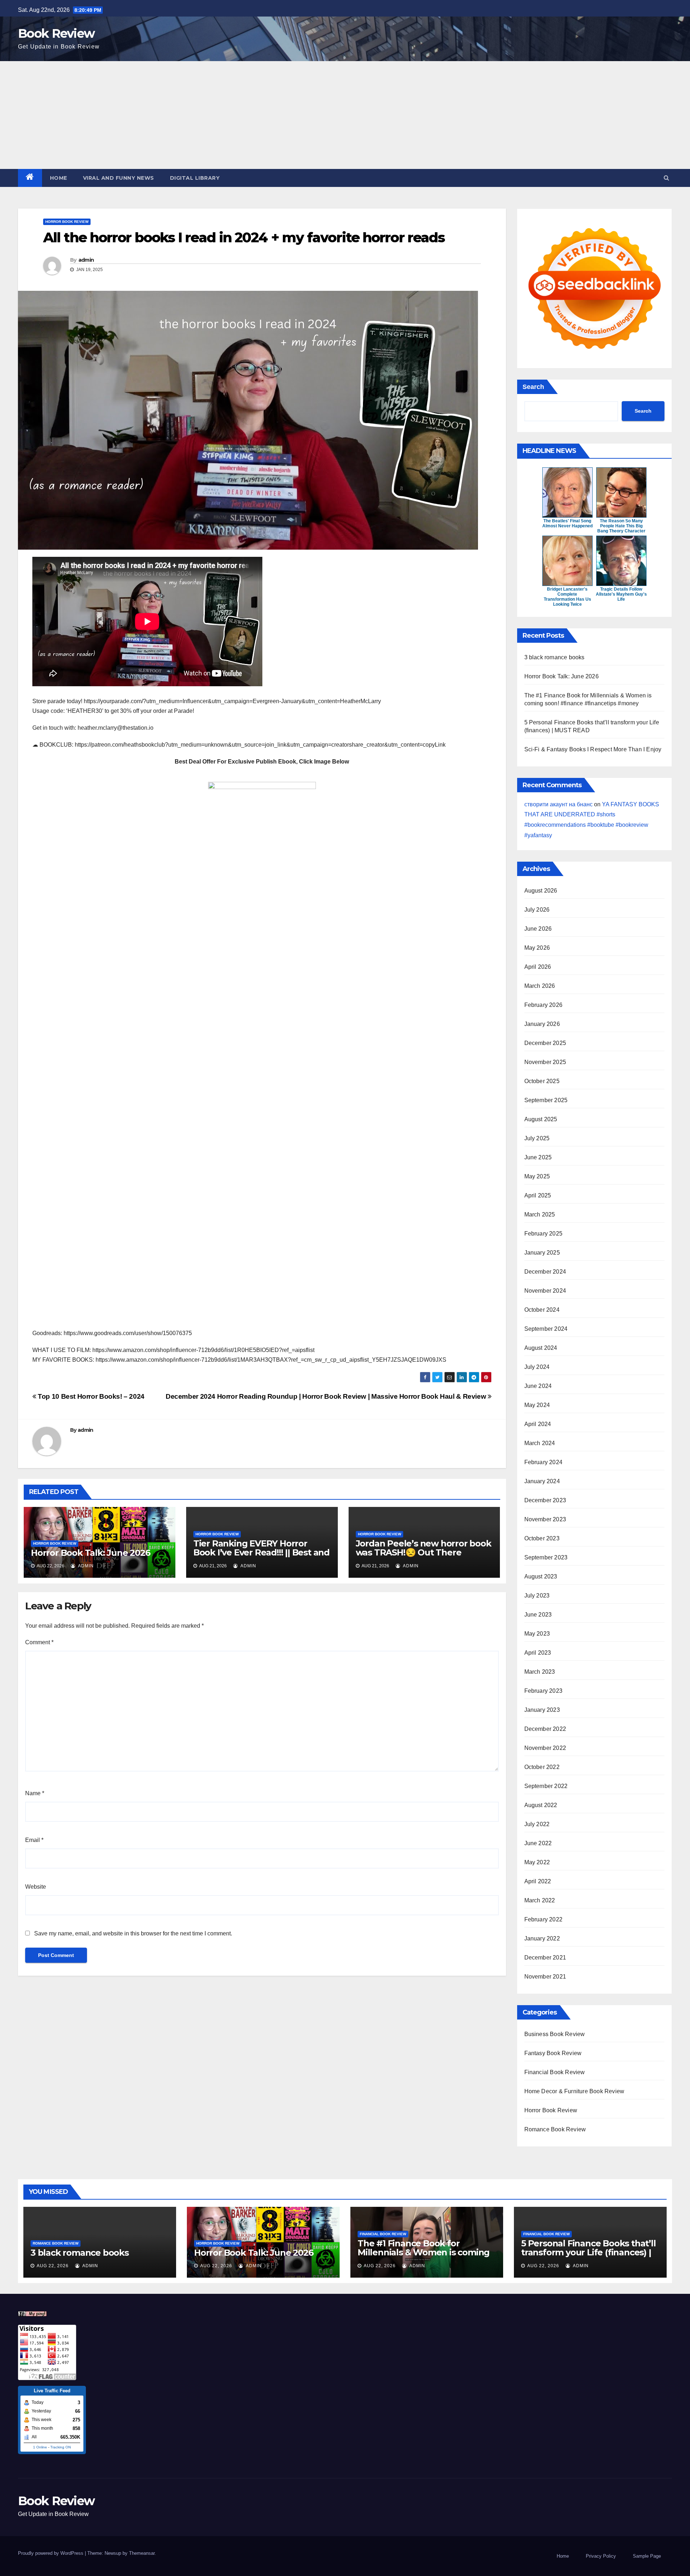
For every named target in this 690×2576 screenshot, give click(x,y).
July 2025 (537, 1138)
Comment (39, 1642)
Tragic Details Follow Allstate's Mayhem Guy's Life (621, 594)
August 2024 (541, 1348)
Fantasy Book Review (553, 2053)
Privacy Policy (601, 2556)
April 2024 (538, 1424)
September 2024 (546, 1329)
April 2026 (538, 967)
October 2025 (542, 1081)
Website (36, 1887)
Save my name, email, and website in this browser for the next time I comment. (133, 1933)
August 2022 (541, 1805)
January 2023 (542, 1710)
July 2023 (537, 1596)
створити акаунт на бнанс (558, 804)
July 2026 (537, 910)
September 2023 (546, 1557)
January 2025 (542, 1253)
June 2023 (538, 1615)
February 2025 (544, 1234)
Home (59, 178)
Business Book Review (555, 2034)
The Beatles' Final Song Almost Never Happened (567, 523)
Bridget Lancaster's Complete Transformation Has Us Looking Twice (567, 597)
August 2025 (541, 1119)
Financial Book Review (555, 2072)
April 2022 (538, 1881)
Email (34, 1840)
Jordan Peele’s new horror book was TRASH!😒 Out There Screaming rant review (424, 1552)
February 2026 (544, 1005)
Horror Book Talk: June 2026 (91, 1553)
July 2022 (537, 1824)
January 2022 (542, 1938)
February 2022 (544, 1919)
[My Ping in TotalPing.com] (32, 2313)
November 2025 (545, 1062)
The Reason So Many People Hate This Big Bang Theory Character (621, 526)
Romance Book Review (555, 2129)
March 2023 (540, 1672)
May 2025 (537, 1176)
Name (35, 1793)
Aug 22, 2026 (53, 2266)
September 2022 (546, 1786)
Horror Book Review (67, 222)
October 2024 (542, 1310)
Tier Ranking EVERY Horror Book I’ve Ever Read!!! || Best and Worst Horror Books (261, 1552)
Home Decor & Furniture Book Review (574, 2091)
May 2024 (537, 1405)
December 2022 (545, 1729)
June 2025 (538, 1157)
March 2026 (540, 986)
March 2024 (540, 1443)
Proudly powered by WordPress (51, 2553)
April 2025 (538, 1195)
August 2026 (541, 891)
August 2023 (541, 1576)
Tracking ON (61, 2447)
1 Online (40, 2447)
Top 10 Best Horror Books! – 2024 (90, 1396)
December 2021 (545, 1958)
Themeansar (142, 2553)
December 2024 (545, 1272)
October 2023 (542, 1538)
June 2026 (538, 929)
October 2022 (542, 1767)
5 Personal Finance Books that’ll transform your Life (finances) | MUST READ (588, 2252)
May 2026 (537, 948)
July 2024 (537, 1367)
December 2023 (545, 1500)
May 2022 (537, 1862)
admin (86, 260)
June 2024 (538, 1386)
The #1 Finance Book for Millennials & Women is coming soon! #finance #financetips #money (424, 2257)
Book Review (56, 33)
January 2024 (542, 1481)
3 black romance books (555, 657)
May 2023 (537, 1634)
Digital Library (195, 178)
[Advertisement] (345, 115)
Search (533, 387)
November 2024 (545, 1291)
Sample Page (647, 2556)
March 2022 (540, 1900)
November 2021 (545, 1977)
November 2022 (545, 1748)
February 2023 (544, 1691)
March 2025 (540, 1214)
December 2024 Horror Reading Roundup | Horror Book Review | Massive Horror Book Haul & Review (327, 1396)
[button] (666, 178)
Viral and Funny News (119, 178)
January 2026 (542, 1024)
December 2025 (545, 1043)
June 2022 (538, 1843)
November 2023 (545, 1519)
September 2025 (546, 1100)
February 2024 (544, 1462)
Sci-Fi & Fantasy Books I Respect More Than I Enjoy (593, 749)
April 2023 (538, 1653)
